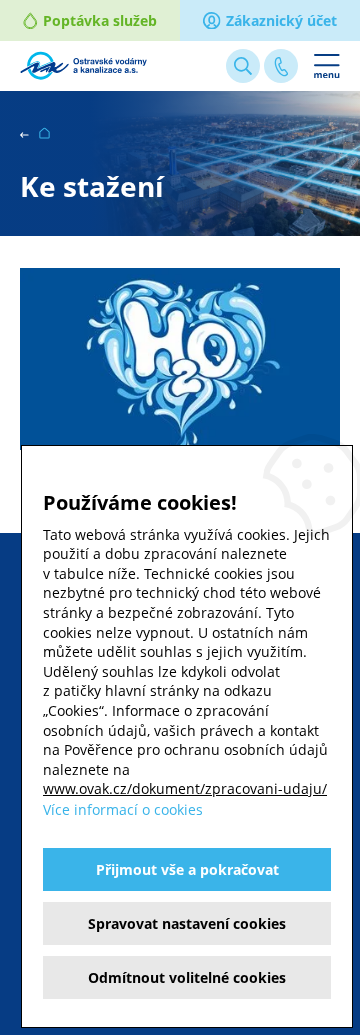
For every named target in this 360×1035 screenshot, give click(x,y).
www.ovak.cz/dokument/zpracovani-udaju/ (185, 788)
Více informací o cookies (123, 809)
